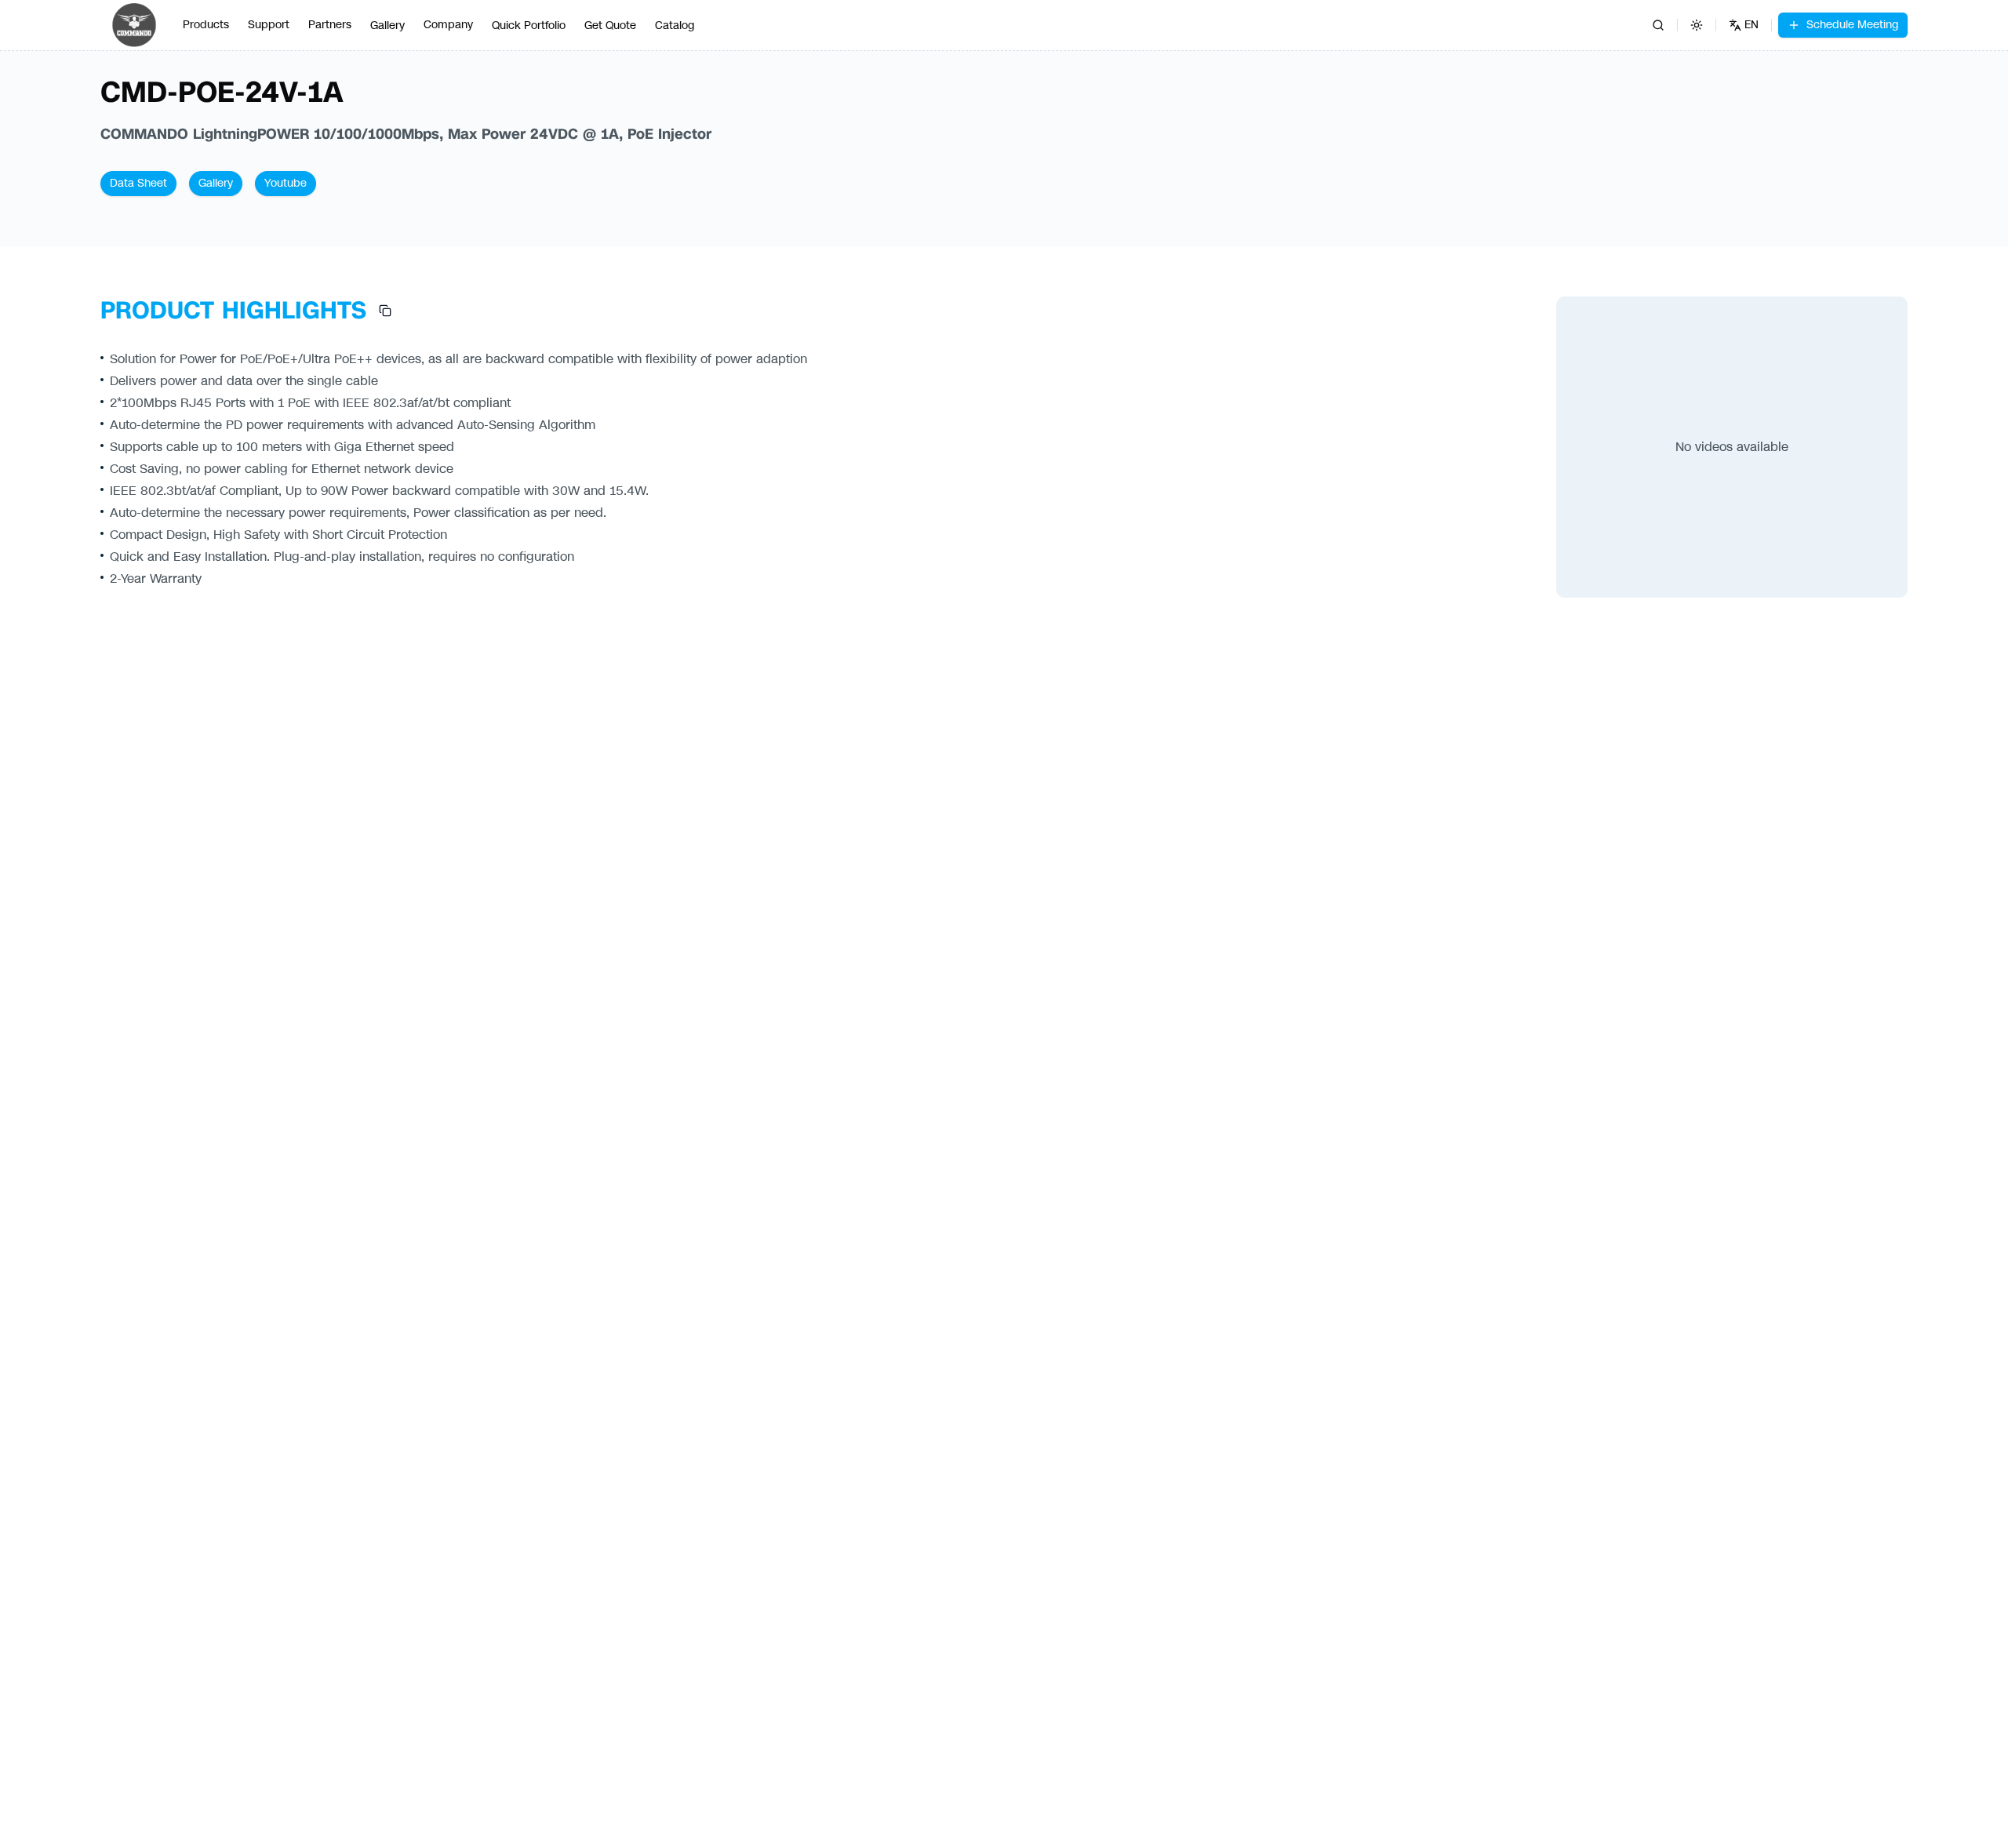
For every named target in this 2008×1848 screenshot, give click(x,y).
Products (206, 25)
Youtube (286, 183)
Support (269, 25)
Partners (330, 25)
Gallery (387, 25)
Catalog (675, 25)
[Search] (1658, 25)
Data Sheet (138, 183)
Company (448, 25)
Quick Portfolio (529, 25)
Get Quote (610, 25)
